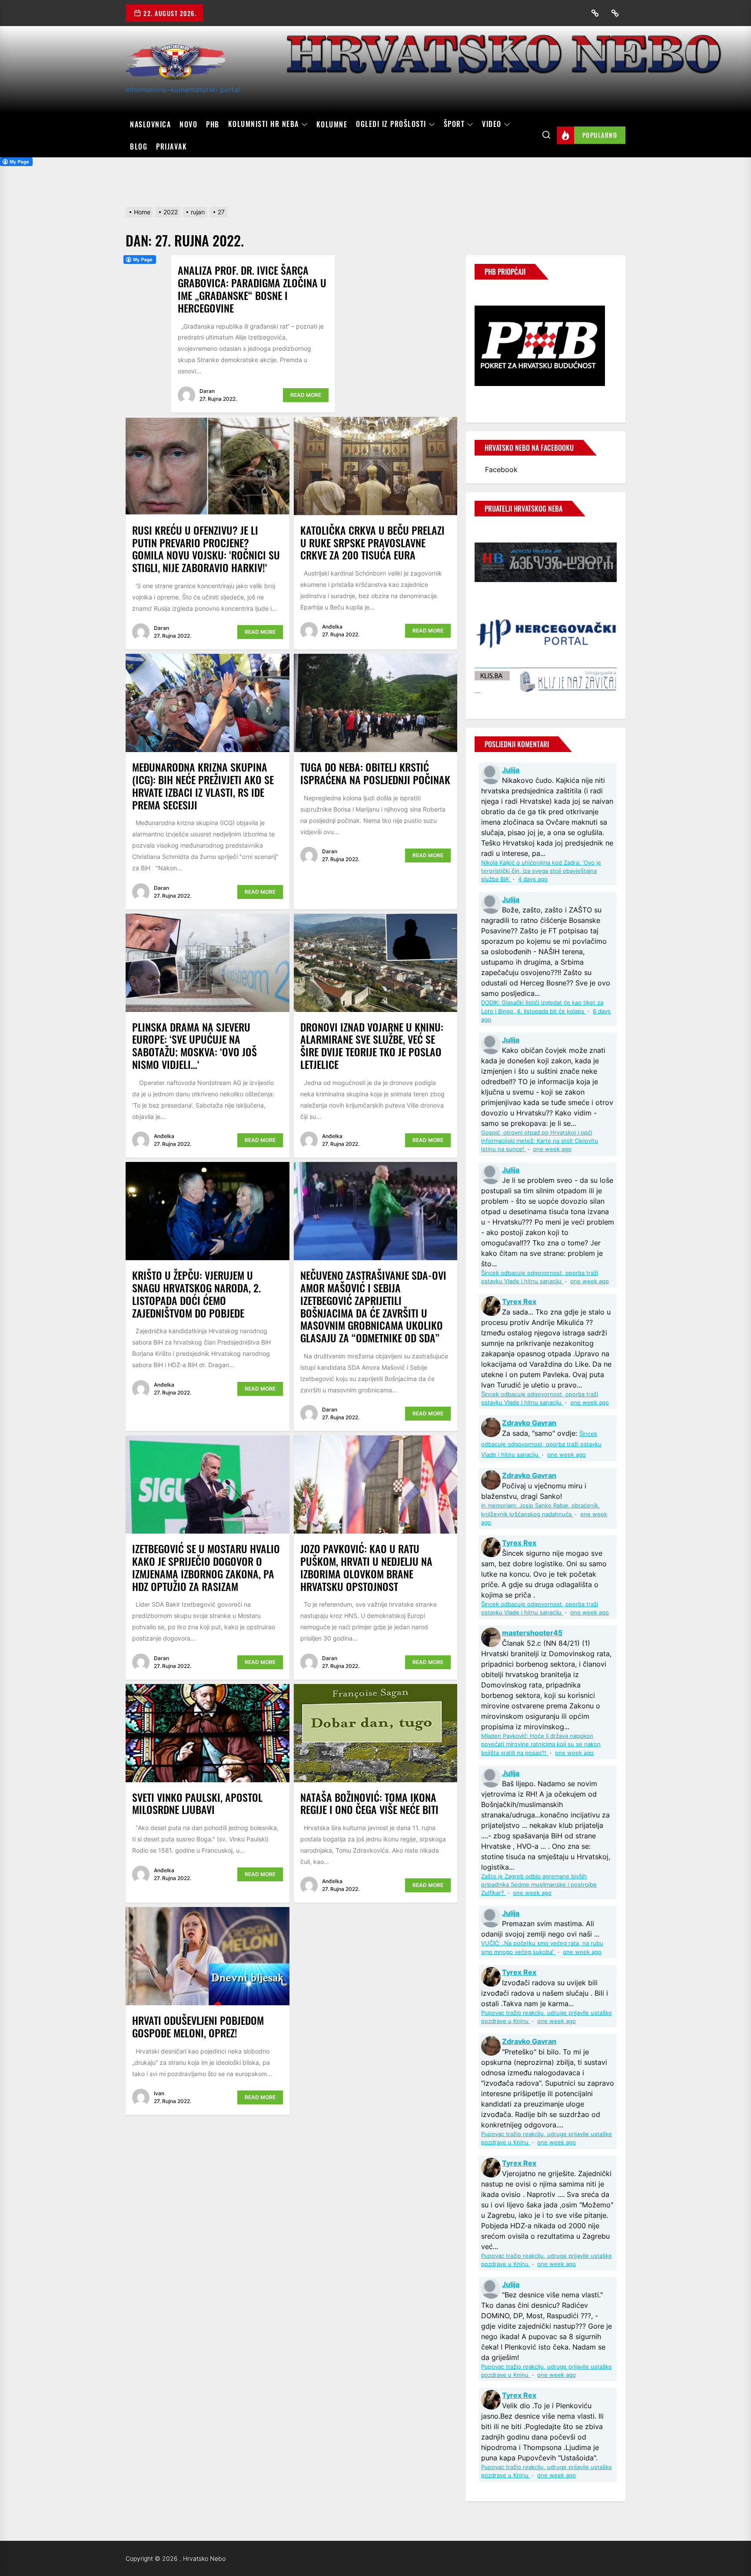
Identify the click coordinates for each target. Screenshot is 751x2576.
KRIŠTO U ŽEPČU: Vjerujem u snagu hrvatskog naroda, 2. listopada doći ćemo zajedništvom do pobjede (196, 1294)
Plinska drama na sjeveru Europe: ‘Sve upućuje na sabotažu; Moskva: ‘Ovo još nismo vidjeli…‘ (194, 1045)
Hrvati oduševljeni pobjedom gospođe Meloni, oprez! (198, 2026)
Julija (511, 770)
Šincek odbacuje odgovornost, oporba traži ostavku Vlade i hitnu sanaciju (541, 1444)
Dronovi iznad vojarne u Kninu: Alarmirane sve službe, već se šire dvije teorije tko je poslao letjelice (372, 1045)
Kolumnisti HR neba (264, 124)
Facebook (501, 469)
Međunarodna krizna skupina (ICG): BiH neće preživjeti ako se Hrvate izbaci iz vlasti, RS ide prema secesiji (203, 785)
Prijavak (171, 146)
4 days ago (533, 879)
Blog (139, 146)
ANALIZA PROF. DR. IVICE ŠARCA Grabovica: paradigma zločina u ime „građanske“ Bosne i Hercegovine (252, 289)
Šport (454, 124)
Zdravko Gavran (529, 1423)
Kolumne (332, 124)
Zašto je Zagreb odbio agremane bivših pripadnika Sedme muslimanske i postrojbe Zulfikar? (539, 1885)
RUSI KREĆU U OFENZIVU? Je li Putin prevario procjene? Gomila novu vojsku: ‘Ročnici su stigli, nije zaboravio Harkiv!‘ (206, 549)
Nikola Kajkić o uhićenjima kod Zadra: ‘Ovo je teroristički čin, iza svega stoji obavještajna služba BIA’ (541, 871)
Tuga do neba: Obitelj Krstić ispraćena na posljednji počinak (375, 773)
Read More (306, 395)
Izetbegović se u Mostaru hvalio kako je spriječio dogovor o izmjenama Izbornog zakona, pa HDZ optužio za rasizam (206, 1567)
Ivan (159, 2093)
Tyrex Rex (519, 1301)
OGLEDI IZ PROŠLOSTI (391, 124)
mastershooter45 (532, 1633)
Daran (207, 391)
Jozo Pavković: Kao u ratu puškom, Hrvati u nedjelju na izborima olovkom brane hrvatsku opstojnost (366, 1567)
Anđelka (332, 627)
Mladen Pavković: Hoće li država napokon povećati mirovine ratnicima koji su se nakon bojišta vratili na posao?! (541, 1744)
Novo (188, 124)
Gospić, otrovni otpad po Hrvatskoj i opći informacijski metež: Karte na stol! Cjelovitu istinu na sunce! (540, 1141)
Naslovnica (150, 124)
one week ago (552, 1149)
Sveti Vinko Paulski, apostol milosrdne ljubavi (197, 1803)
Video (492, 124)
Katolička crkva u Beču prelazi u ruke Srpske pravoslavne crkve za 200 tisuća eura (372, 542)
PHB (213, 124)
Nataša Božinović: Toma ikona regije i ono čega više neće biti (369, 1803)
